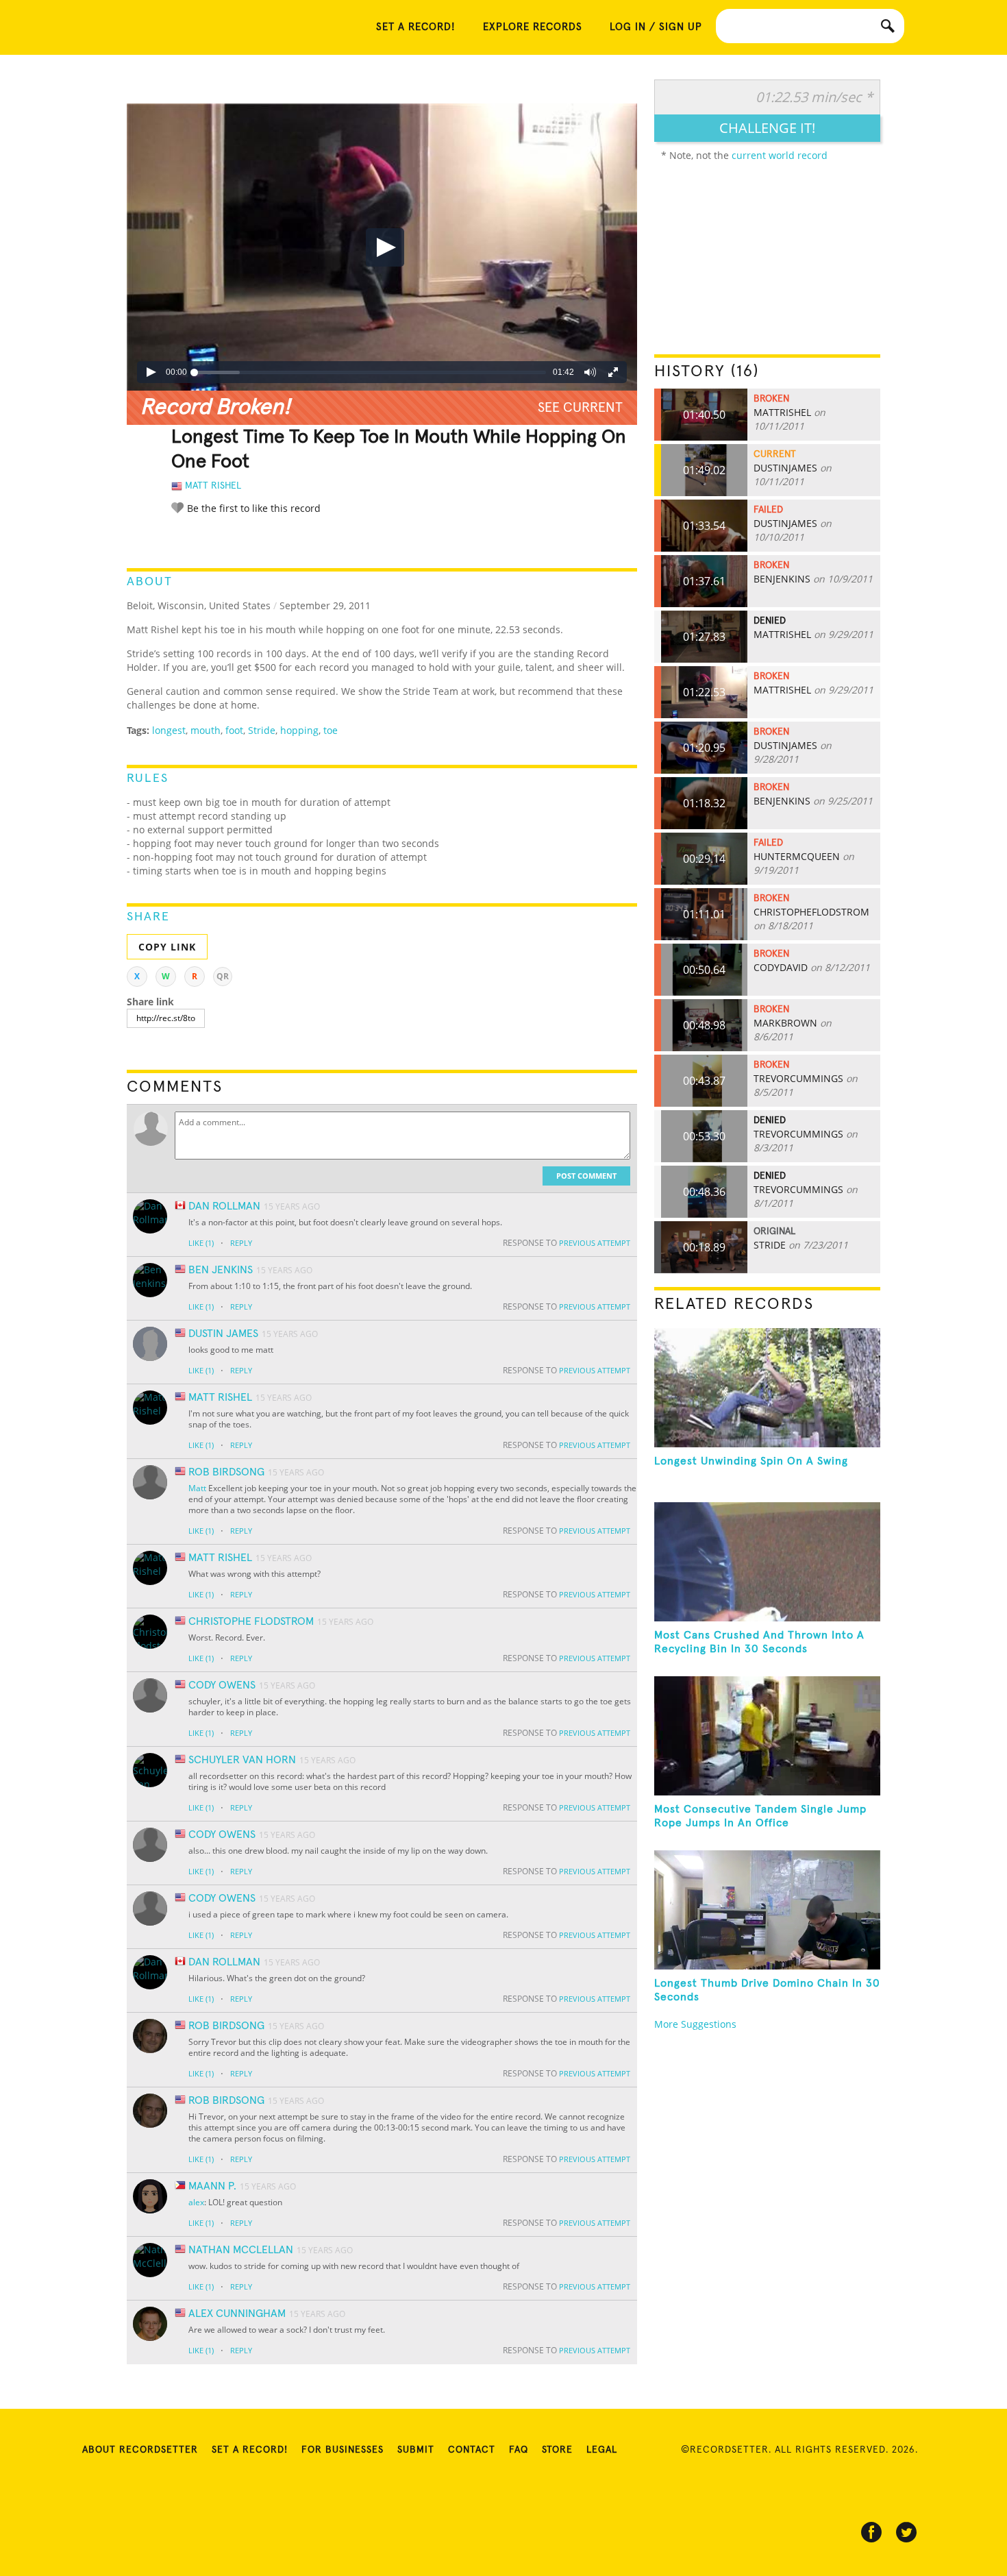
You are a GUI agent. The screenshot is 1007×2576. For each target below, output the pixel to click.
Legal (602, 2450)
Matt (197, 1488)
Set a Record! (250, 2450)
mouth (206, 730)
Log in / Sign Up (656, 27)
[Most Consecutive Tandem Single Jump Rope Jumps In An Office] (767, 1736)
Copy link (167, 947)
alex (196, 2202)
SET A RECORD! (416, 27)
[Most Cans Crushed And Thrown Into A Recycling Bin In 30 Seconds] (767, 1562)
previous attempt (595, 1243)
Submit (416, 2450)
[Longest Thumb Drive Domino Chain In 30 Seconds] (767, 1910)
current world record (780, 155)
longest (169, 730)
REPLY (241, 1243)
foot (234, 730)
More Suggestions (695, 2024)
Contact (472, 2450)
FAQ (519, 2450)
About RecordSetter (140, 2450)
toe (331, 730)
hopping (299, 730)
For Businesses (343, 2450)
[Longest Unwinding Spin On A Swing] (767, 1388)
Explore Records (533, 27)
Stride (262, 730)
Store (557, 2450)
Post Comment (586, 1176)
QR (223, 976)
